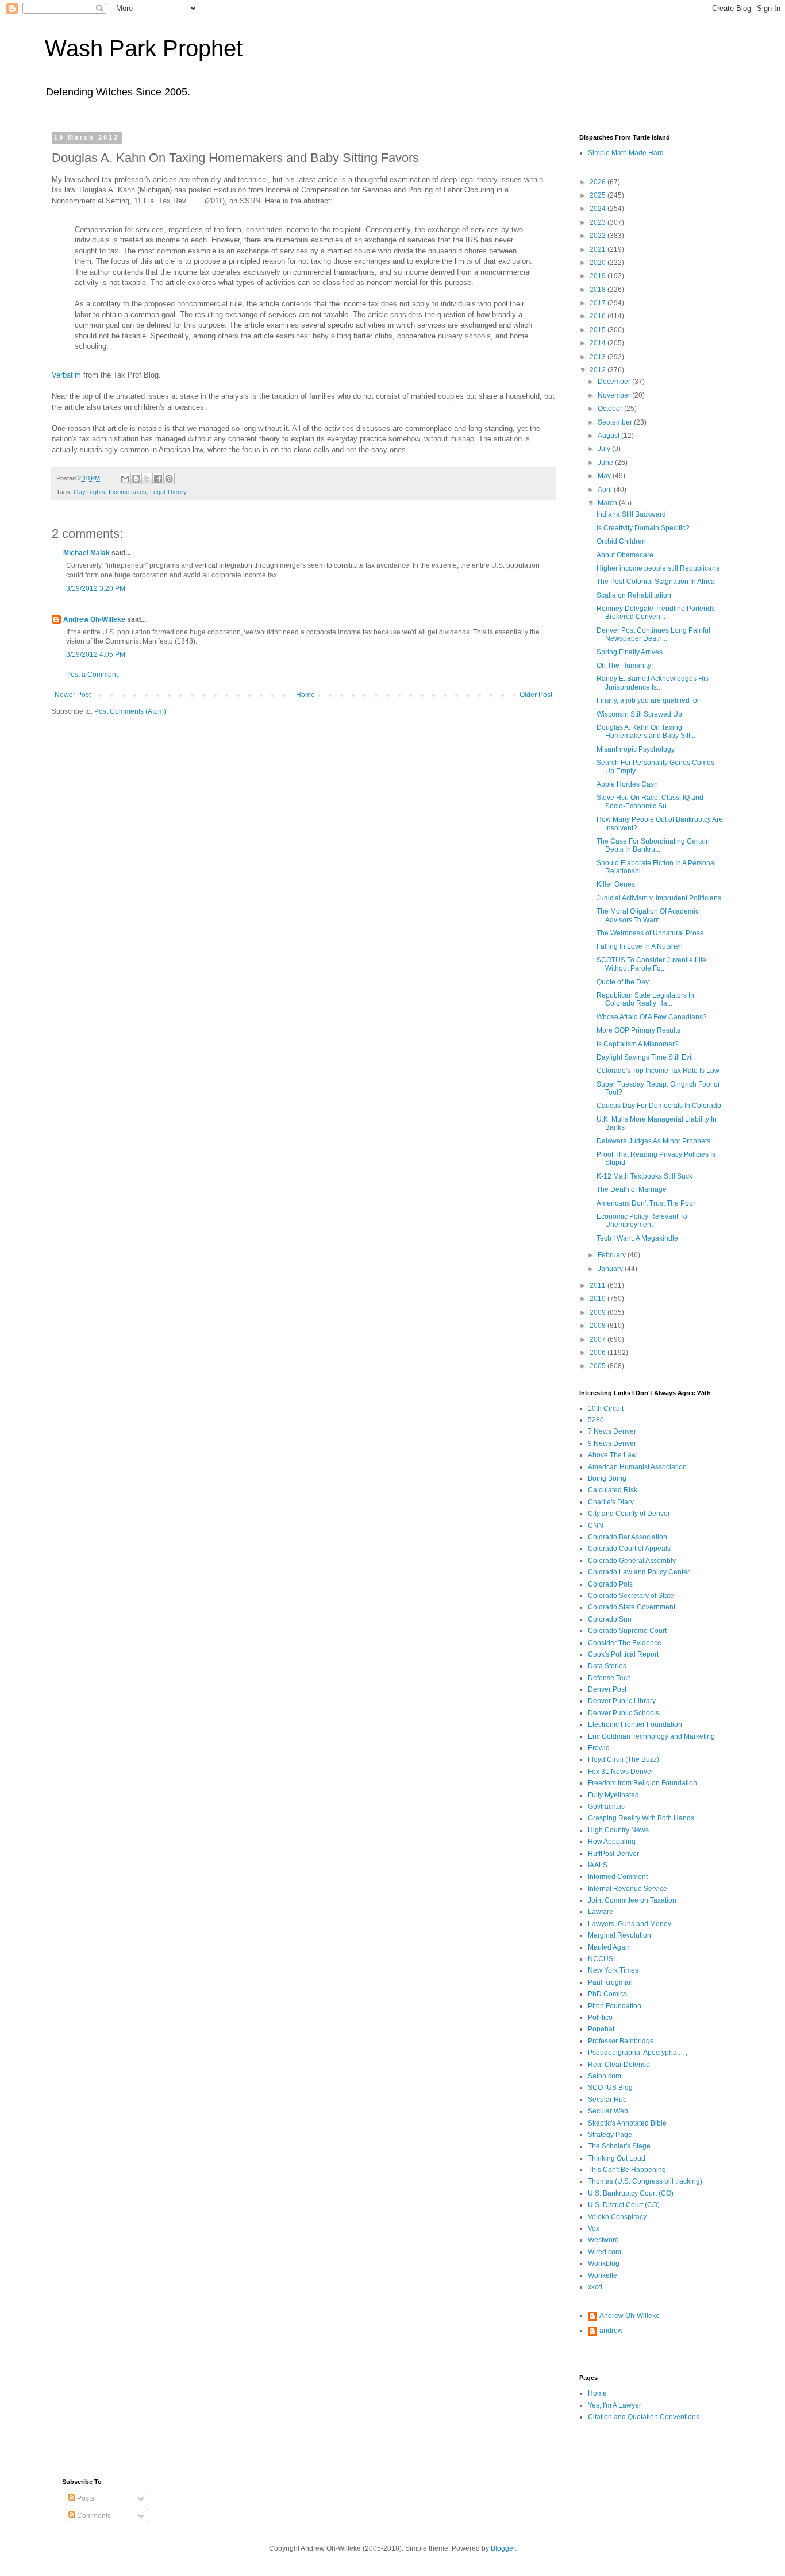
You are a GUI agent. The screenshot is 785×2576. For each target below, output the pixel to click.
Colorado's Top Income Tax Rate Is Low (658, 1071)
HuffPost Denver (613, 1854)
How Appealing (612, 1842)
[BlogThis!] (136, 479)
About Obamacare (625, 555)
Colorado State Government (632, 1607)
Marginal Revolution (619, 1935)
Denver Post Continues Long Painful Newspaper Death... (653, 634)
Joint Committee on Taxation (632, 1900)
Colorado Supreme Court (627, 1631)
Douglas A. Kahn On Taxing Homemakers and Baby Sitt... (646, 731)
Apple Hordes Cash (627, 784)
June (606, 463)
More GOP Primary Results (638, 1030)
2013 (599, 357)
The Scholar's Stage (619, 2146)
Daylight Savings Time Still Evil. (646, 1057)
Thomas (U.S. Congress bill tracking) (645, 2181)
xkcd (595, 2287)
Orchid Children (621, 541)
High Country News (618, 1830)
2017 (599, 303)
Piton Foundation (615, 2006)
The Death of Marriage (632, 1189)
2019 (599, 276)
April (606, 490)
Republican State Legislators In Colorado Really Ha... (645, 999)
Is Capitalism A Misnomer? (638, 1044)
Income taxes (128, 492)
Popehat (601, 2029)
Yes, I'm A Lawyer (615, 2405)
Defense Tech (609, 1678)
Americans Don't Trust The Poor (646, 1203)
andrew (611, 2331)
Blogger (503, 2548)
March (608, 503)
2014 (599, 343)
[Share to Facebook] (158, 479)
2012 (599, 370)
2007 (599, 1339)
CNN (596, 1526)
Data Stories (607, 1666)
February (613, 1255)
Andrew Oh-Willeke (94, 619)
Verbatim (66, 375)
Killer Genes (616, 884)
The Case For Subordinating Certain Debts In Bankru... (653, 845)
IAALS (598, 1865)
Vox (594, 2228)
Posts (85, 2498)
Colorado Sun (610, 1619)
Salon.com (605, 2076)
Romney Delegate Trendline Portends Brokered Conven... (656, 613)
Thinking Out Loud (617, 2158)
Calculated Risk (613, 1490)
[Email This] (125, 479)
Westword (603, 2240)
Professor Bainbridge (621, 2041)
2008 (599, 1326)
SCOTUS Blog (610, 2088)
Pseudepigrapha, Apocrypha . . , (638, 2053)
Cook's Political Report (623, 1654)
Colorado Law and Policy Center (639, 1572)
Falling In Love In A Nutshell (640, 946)
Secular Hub (607, 2100)
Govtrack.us (606, 1807)
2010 (599, 1299)
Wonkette (603, 2275)
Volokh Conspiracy (617, 2217)
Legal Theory (168, 492)
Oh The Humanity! (625, 665)
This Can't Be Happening (627, 2170)
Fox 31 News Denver (621, 1772)
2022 (599, 236)
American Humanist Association (637, 1467)
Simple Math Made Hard (626, 153)
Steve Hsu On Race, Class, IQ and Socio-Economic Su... (650, 802)
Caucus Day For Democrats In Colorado (659, 1106)
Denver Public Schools (624, 1713)
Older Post (536, 695)
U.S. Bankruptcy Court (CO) (631, 2193)
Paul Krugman (610, 1982)
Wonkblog (604, 2263)
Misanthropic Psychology (636, 749)
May (605, 476)
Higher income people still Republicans (658, 568)
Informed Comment (618, 1877)
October (611, 409)
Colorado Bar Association (628, 1537)
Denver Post (607, 1689)
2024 (599, 209)
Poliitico (600, 2017)
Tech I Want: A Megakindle (637, 1238)
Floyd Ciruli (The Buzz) (624, 1759)
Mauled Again (609, 1947)
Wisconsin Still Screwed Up (639, 714)
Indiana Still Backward (631, 514)
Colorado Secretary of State (631, 1596)
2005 (599, 1366)
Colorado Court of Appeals (629, 1549)
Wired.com (605, 2252)
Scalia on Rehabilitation (634, 595)
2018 (599, 290)
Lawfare (601, 1912)
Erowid (599, 1748)
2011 (599, 1285)
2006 (599, 1353)
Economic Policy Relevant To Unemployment (642, 1220)
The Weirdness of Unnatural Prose (650, 933)
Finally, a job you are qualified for (648, 700)
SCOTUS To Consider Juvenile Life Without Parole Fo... (651, 964)
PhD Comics (607, 1994)
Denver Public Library (622, 1701)
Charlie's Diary (611, 1502)
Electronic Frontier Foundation (635, 1724)
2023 (599, 222)
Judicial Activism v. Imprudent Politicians (659, 898)
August (609, 436)
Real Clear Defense (619, 2065)
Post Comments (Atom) (130, 711)
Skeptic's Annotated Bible (627, 2123)
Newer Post (73, 695)
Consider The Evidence (625, 1643)
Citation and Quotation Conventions (644, 2417)
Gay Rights (89, 492)
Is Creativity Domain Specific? (643, 528)
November (615, 395)
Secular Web (608, 2111)
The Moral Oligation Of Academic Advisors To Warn (648, 915)
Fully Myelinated (613, 1795)
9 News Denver (612, 1443)
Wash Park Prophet (144, 48)
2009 (599, 1312)
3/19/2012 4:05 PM (96, 654)
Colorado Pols (610, 1584)
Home (305, 695)
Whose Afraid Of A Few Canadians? (652, 1017)
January (611, 1269)
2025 (599, 195)
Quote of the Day (623, 982)
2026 (599, 182)
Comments (93, 2516)
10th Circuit (606, 1408)
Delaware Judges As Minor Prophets (653, 1141)
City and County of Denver (629, 1514)
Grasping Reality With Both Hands (641, 1818)
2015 (599, 330)
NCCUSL (603, 1959)
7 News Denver (612, 1431)
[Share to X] (147, 479)
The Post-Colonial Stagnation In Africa (656, 582)
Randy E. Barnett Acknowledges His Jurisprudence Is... (653, 683)
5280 (596, 1420)
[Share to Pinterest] (169, 479)
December (615, 382)
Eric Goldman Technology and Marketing (651, 1736)
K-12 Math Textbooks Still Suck (644, 1176)
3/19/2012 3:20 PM (96, 588)
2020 (599, 263)
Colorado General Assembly (632, 1561)
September (616, 422)
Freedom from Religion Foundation (642, 1783)
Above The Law (612, 1455)
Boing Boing (607, 1478)
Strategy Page (610, 2135)
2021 (599, 249)
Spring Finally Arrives (630, 652)
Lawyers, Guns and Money (630, 1924)
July (605, 449)
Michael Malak (86, 553)
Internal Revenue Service (628, 1889)
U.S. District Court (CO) (624, 2205)
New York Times (613, 1970)
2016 (599, 316)
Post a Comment (92, 675)
